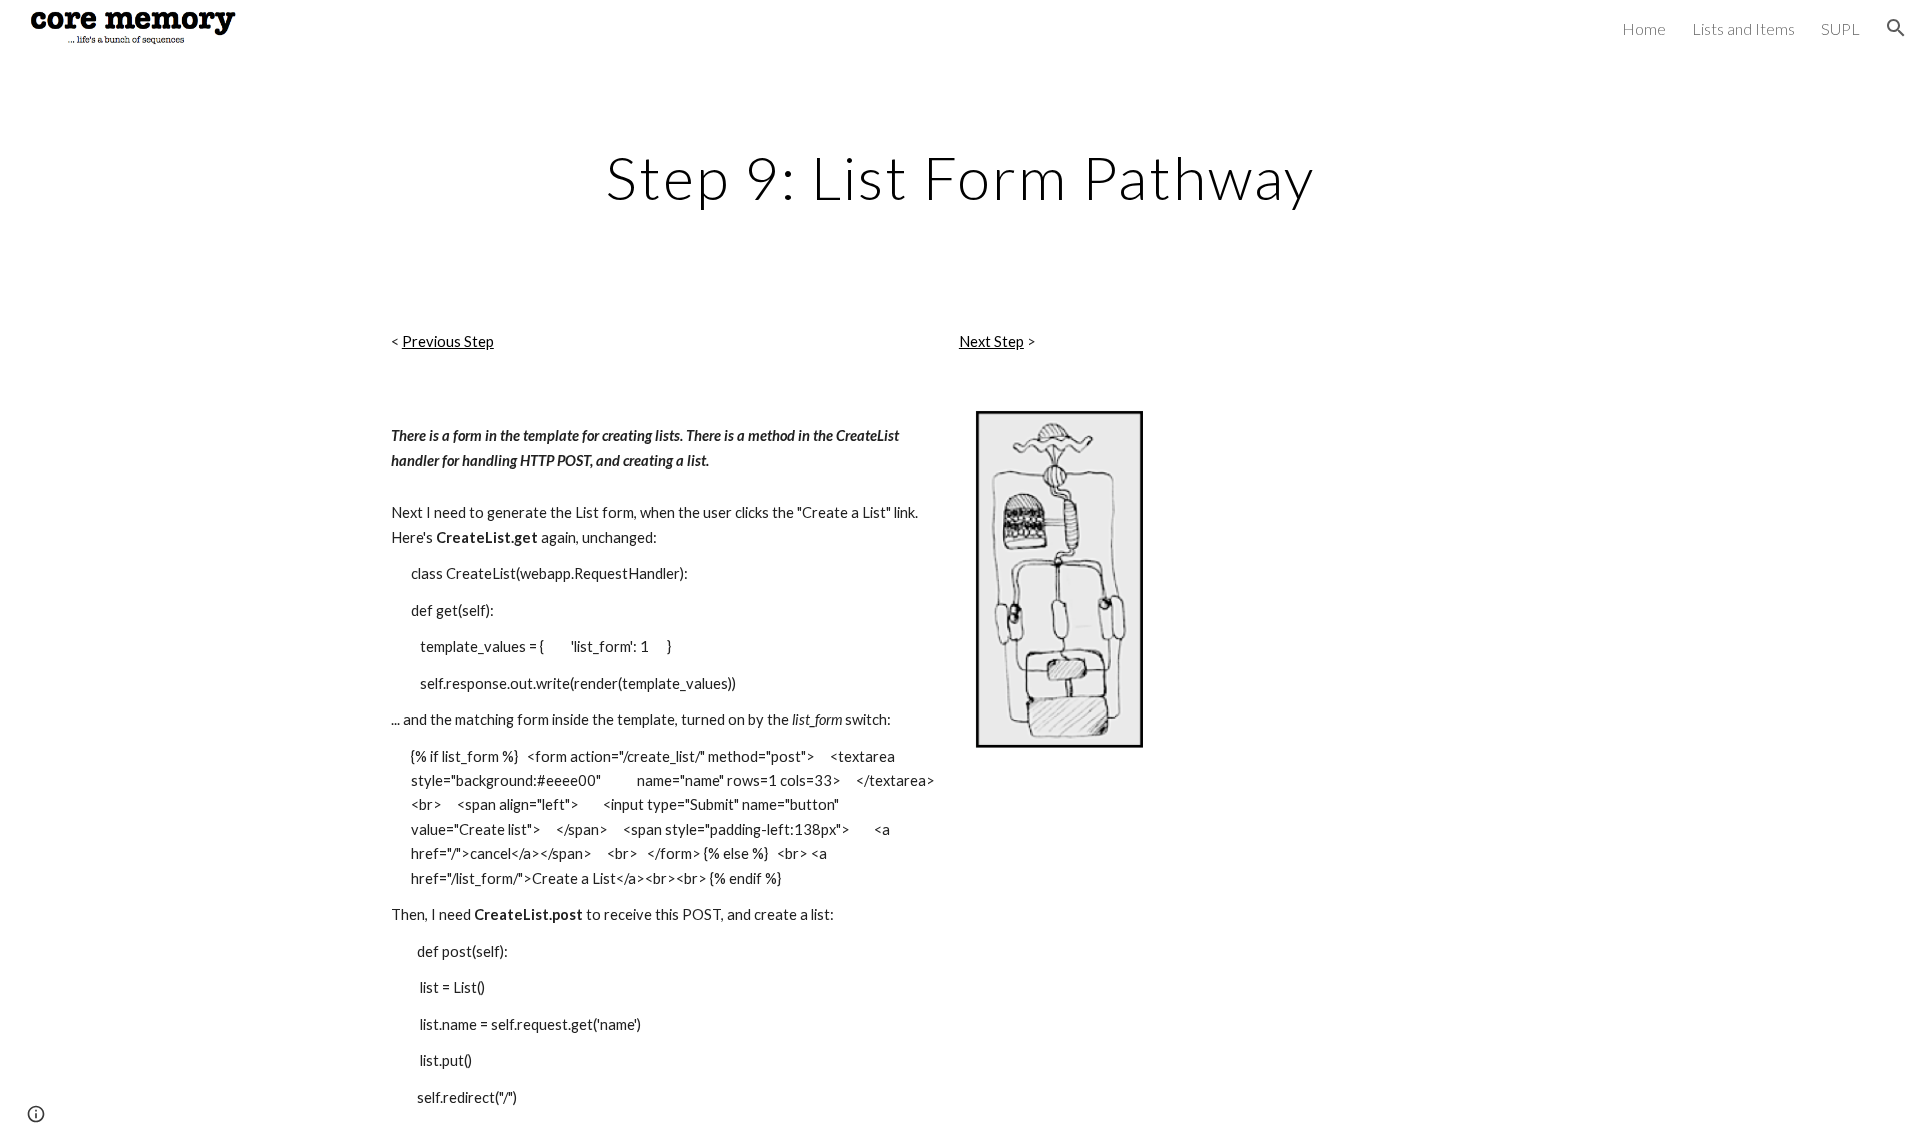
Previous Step (448, 341)
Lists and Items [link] (1743, 28)
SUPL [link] (1840, 28)
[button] (1896, 28)
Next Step (991, 341)
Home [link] (1644, 28)
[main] (960, 177)
